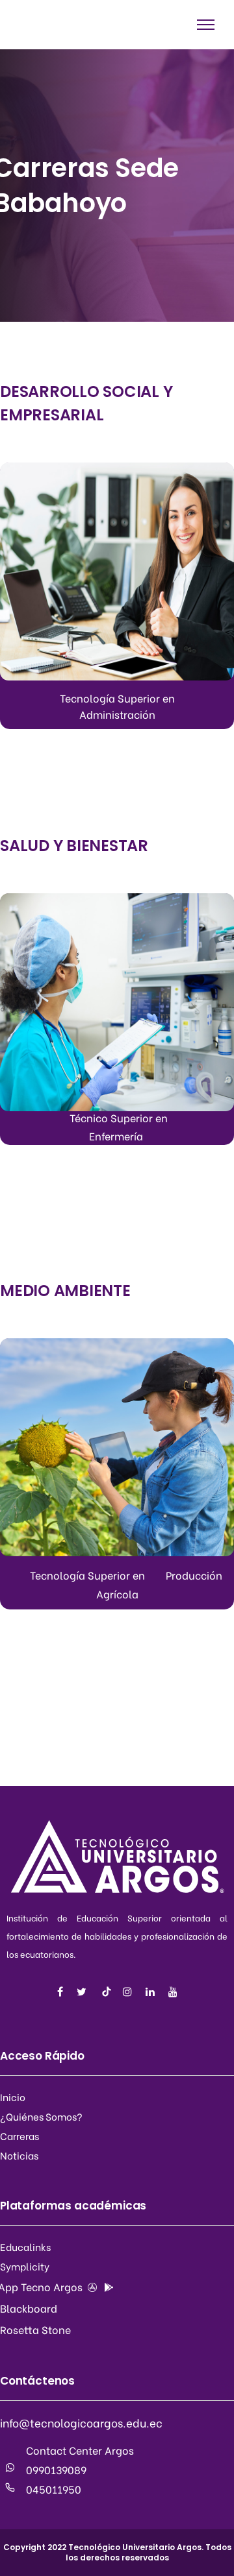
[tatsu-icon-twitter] (84, 1992)
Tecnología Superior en (117, 698)
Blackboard (29, 2308)
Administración (117, 714)
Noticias (19, 2155)
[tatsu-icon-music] (107, 1992)
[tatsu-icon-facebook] (62, 1992)
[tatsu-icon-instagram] (129, 1992)
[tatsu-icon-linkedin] (152, 1992)
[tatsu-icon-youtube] (173, 1992)
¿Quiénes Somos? (41, 2116)
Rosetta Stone (35, 2329)
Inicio (13, 2097)
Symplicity (25, 2266)
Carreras (19, 2136)
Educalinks (25, 2246)
